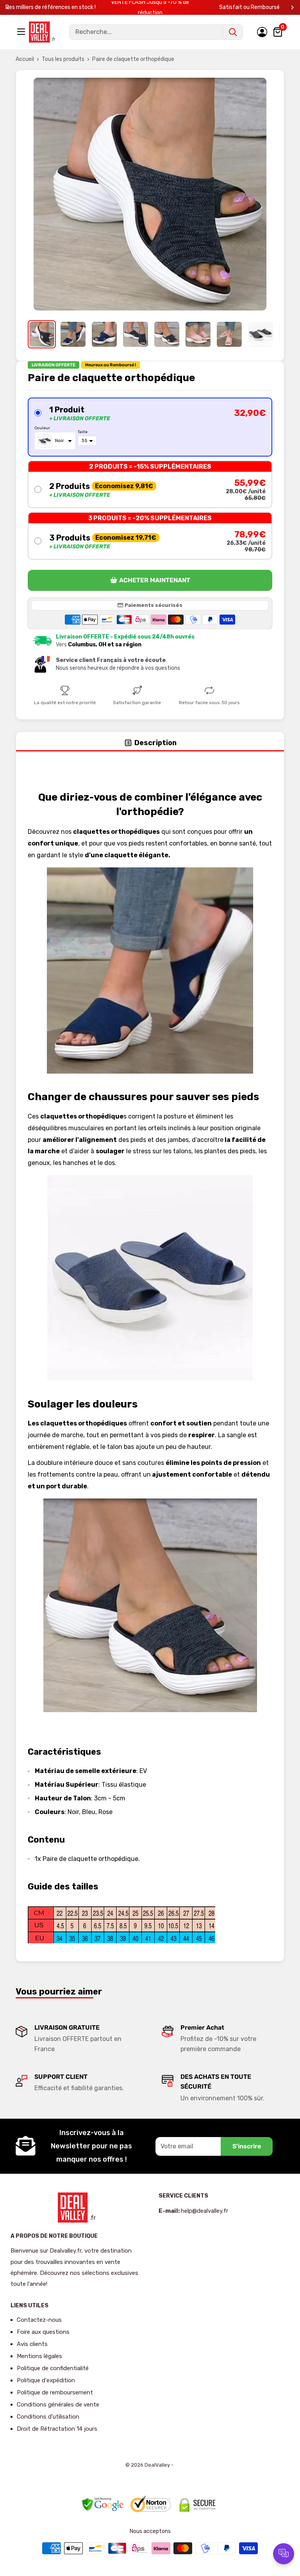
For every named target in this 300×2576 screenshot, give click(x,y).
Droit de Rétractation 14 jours (57, 2429)
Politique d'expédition (46, 2380)
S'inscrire (247, 2146)
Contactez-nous (39, 2320)
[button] (150, 427)
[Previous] (8, 8)
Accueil (25, 59)
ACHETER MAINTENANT (155, 580)
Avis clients (32, 2344)
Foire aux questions (43, 2332)
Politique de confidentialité (53, 2368)
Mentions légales (39, 2356)
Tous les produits (63, 59)
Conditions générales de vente (58, 2405)
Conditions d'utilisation (48, 2417)
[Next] (292, 8)
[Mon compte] (262, 32)
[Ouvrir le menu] (22, 32)
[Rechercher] (233, 32)
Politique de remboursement (55, 2392)
